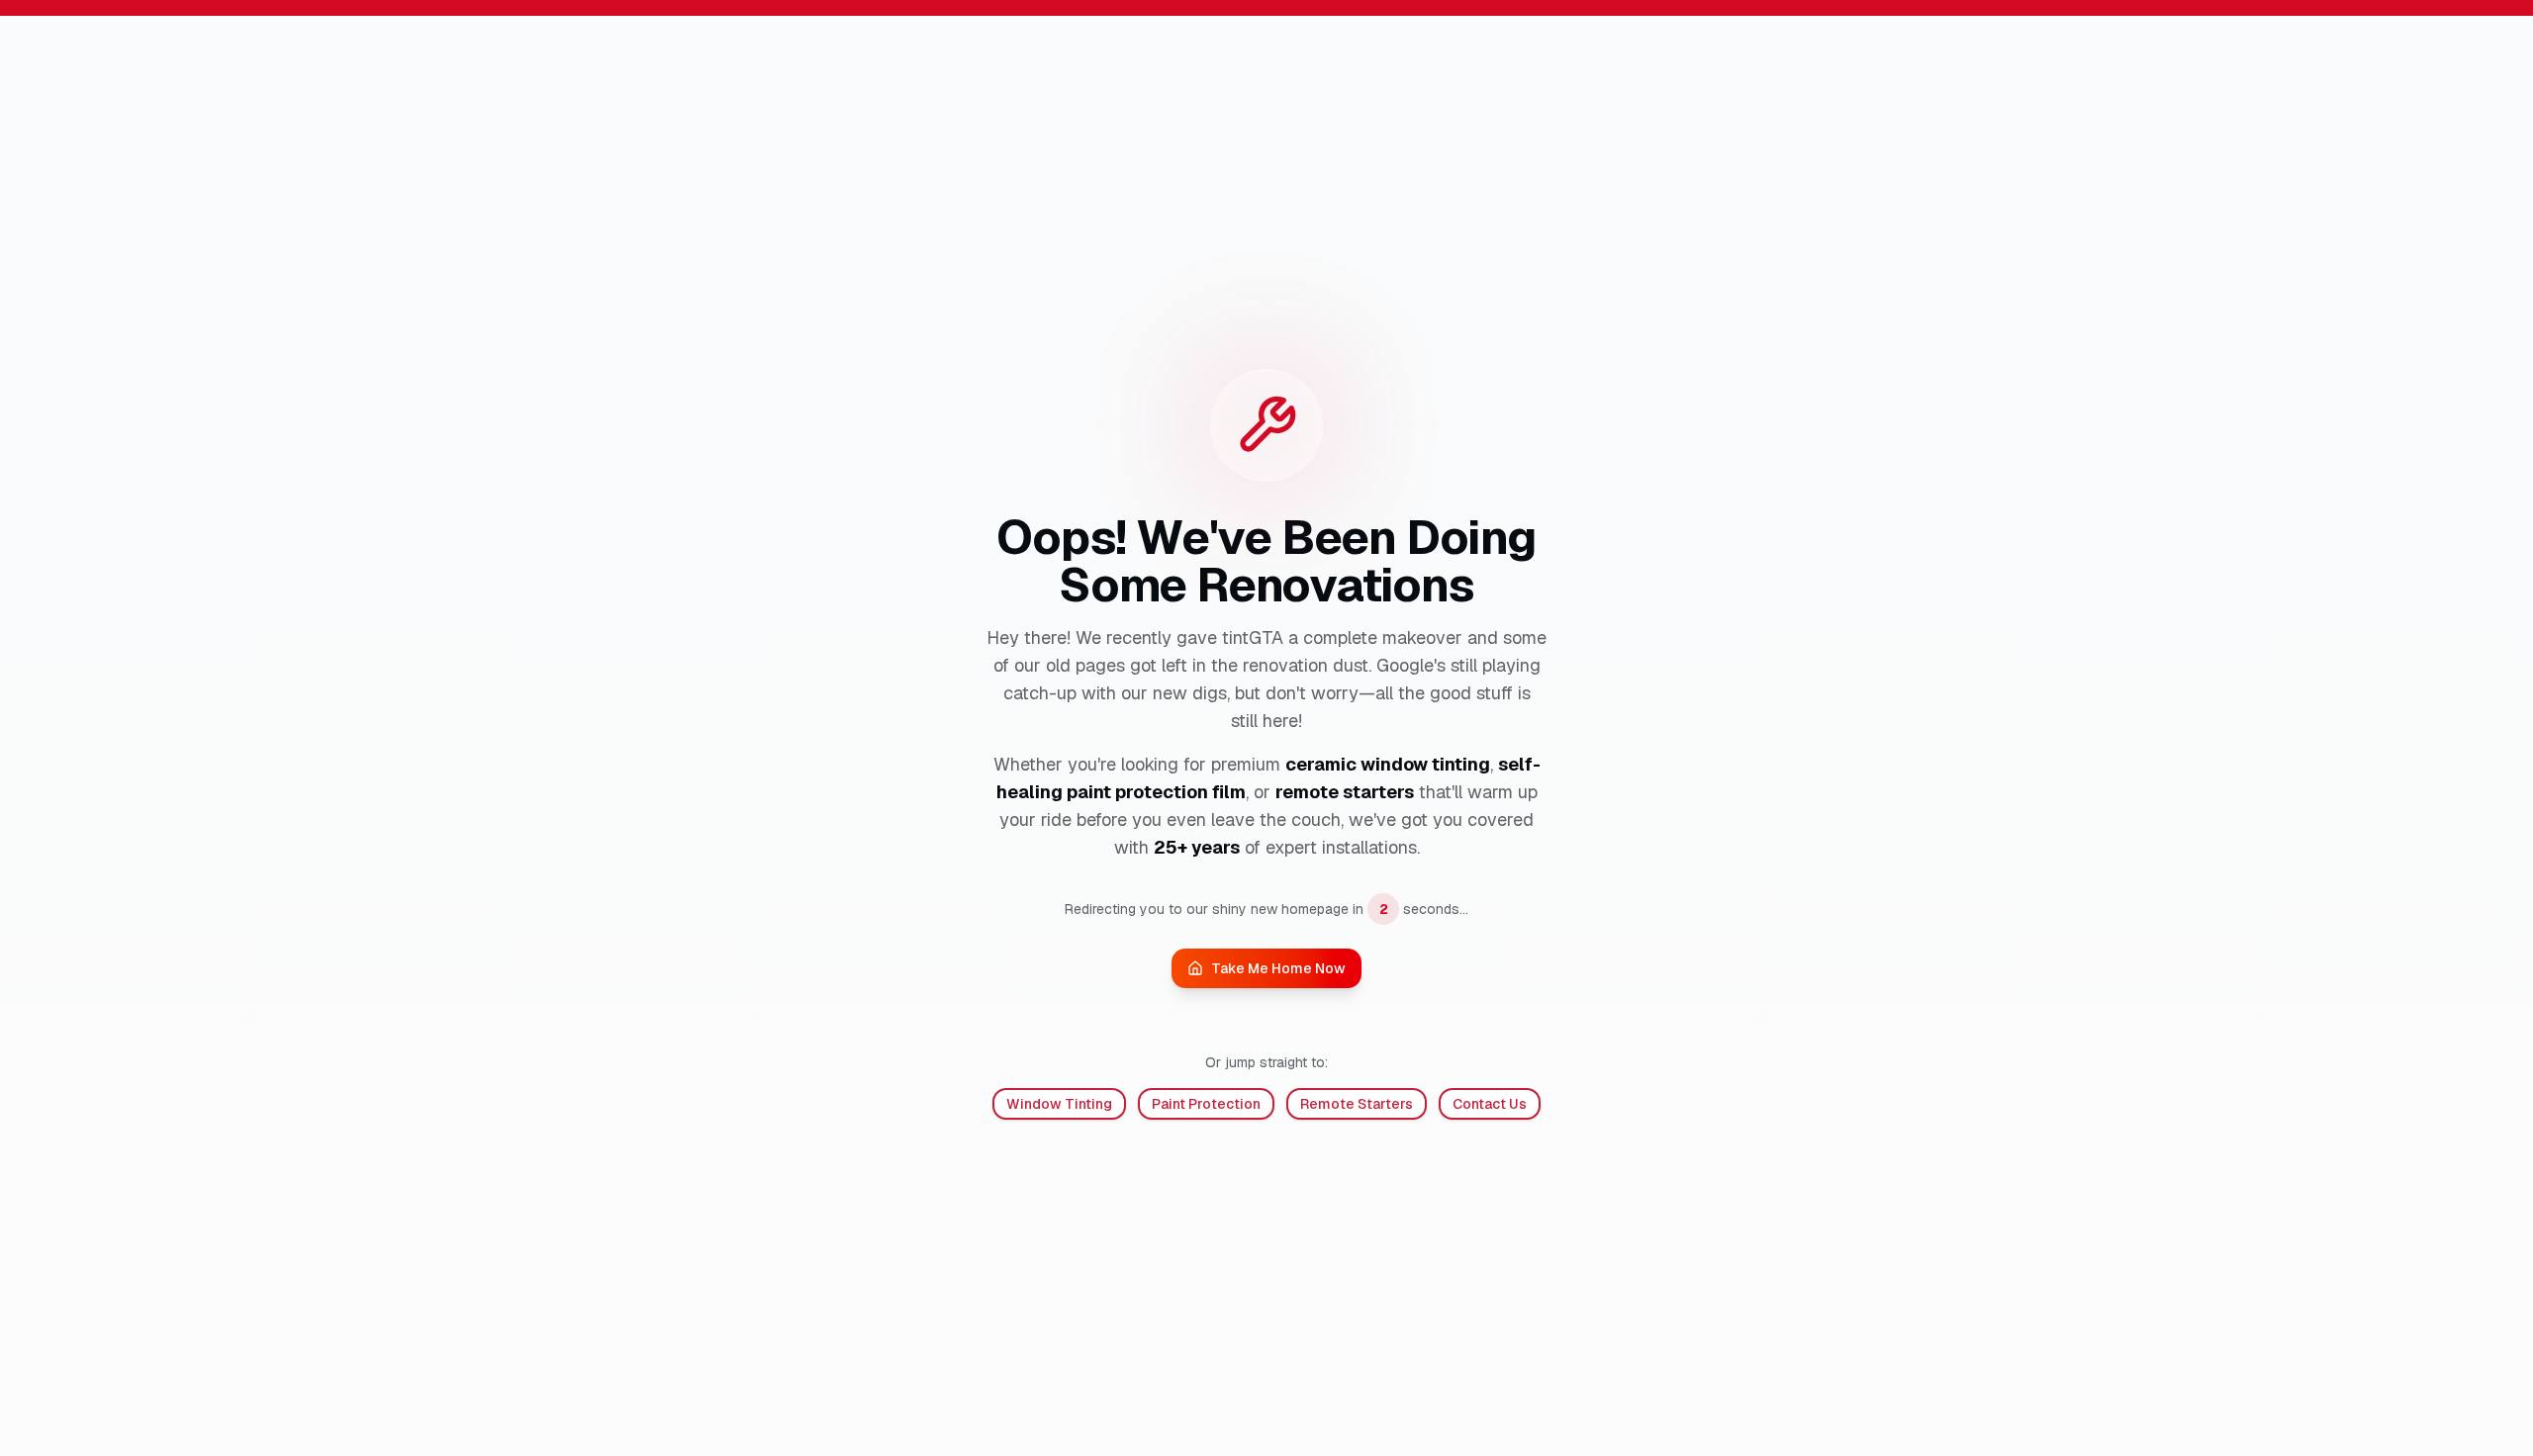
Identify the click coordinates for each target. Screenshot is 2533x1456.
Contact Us (1490, 1104)
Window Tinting (1059, 1104)
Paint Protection (1206, 1104)
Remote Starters (1357, 1104)
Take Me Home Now (1278, 968)
